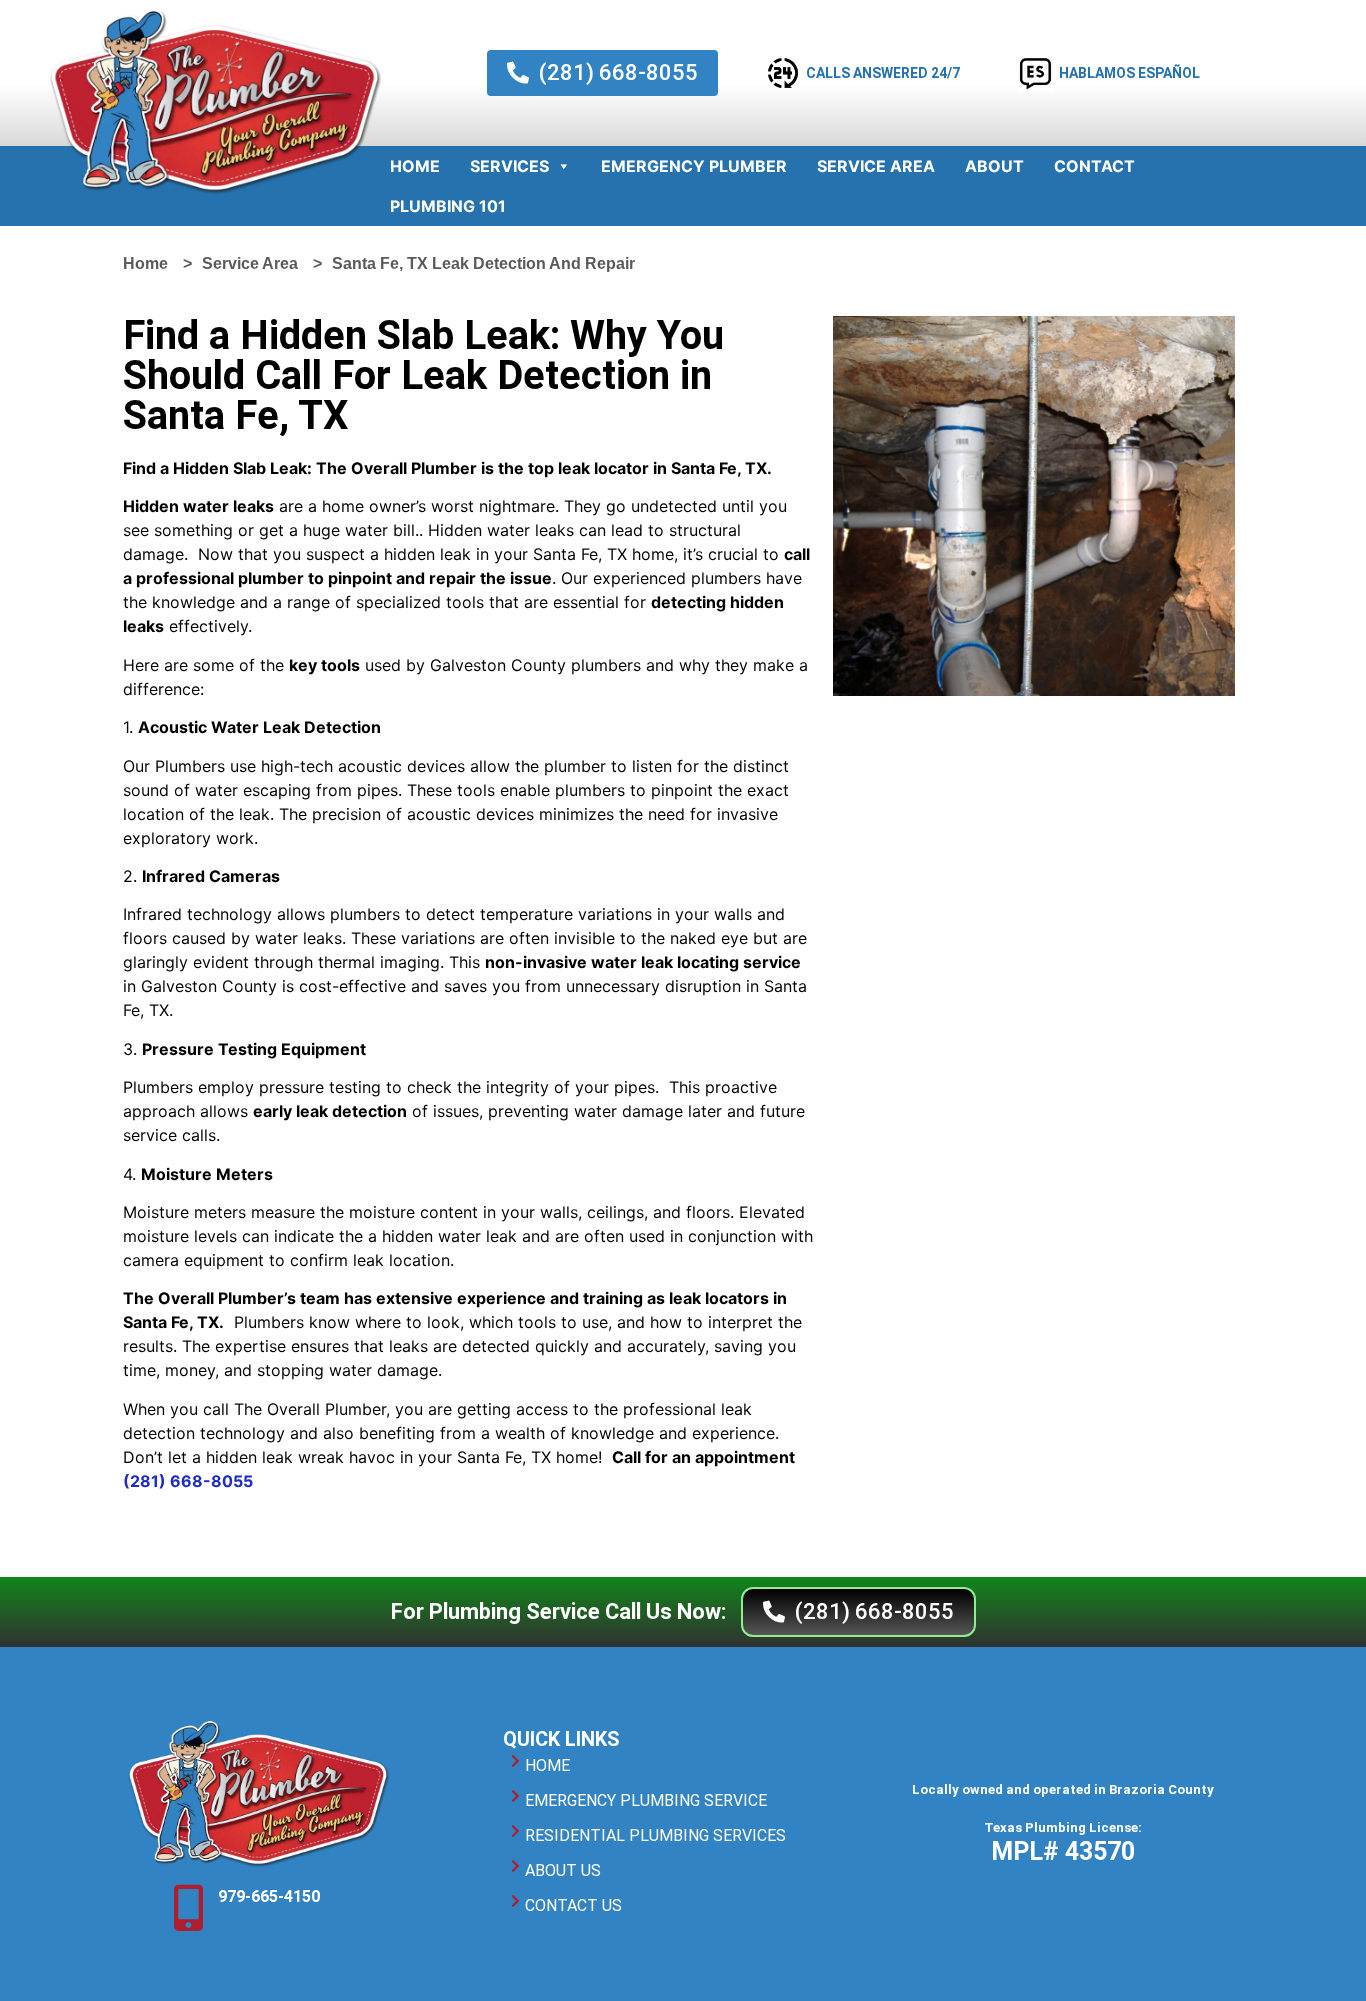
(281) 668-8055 (188, 1481)
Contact (1094, 166)
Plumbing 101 (448, 206)
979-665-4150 (269, 1896)
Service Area (876, 166)
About (994, 166)
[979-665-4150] (188, 1908)
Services (509, 166)
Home (415, 166)
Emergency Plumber (694, 166)
